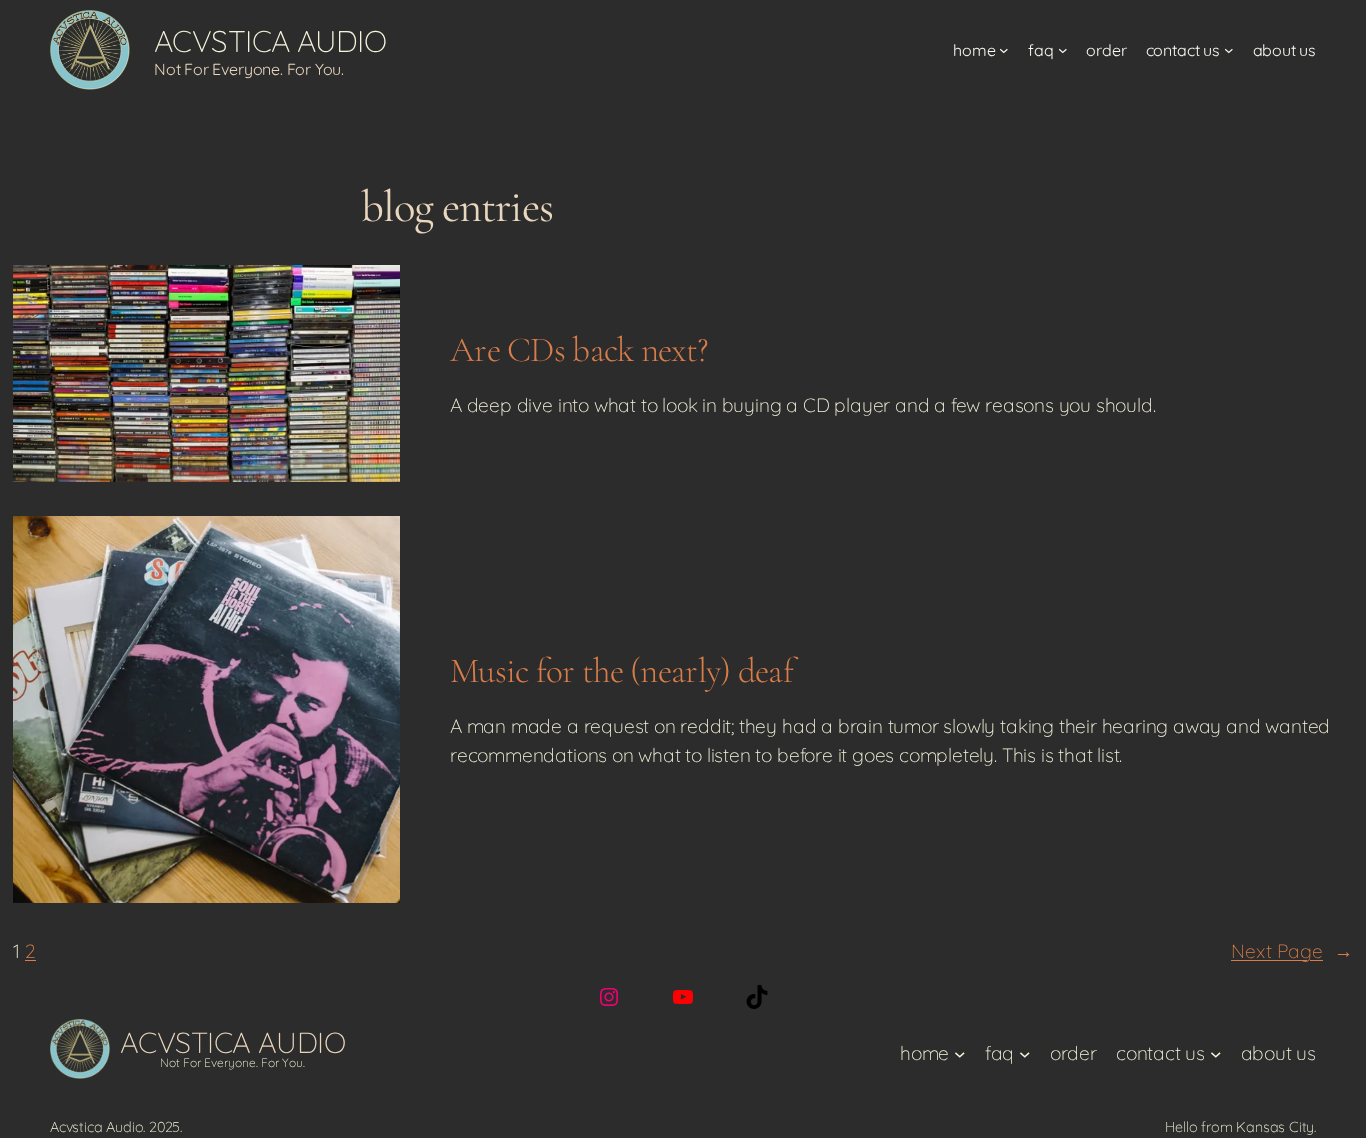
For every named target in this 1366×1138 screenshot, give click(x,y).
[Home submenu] (1004, 50)
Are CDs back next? (579, 349)
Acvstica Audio (270, 41)
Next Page (1292, 951)
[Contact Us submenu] (1229, 50)
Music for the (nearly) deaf (621, 670)
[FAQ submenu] (1063, 50)
